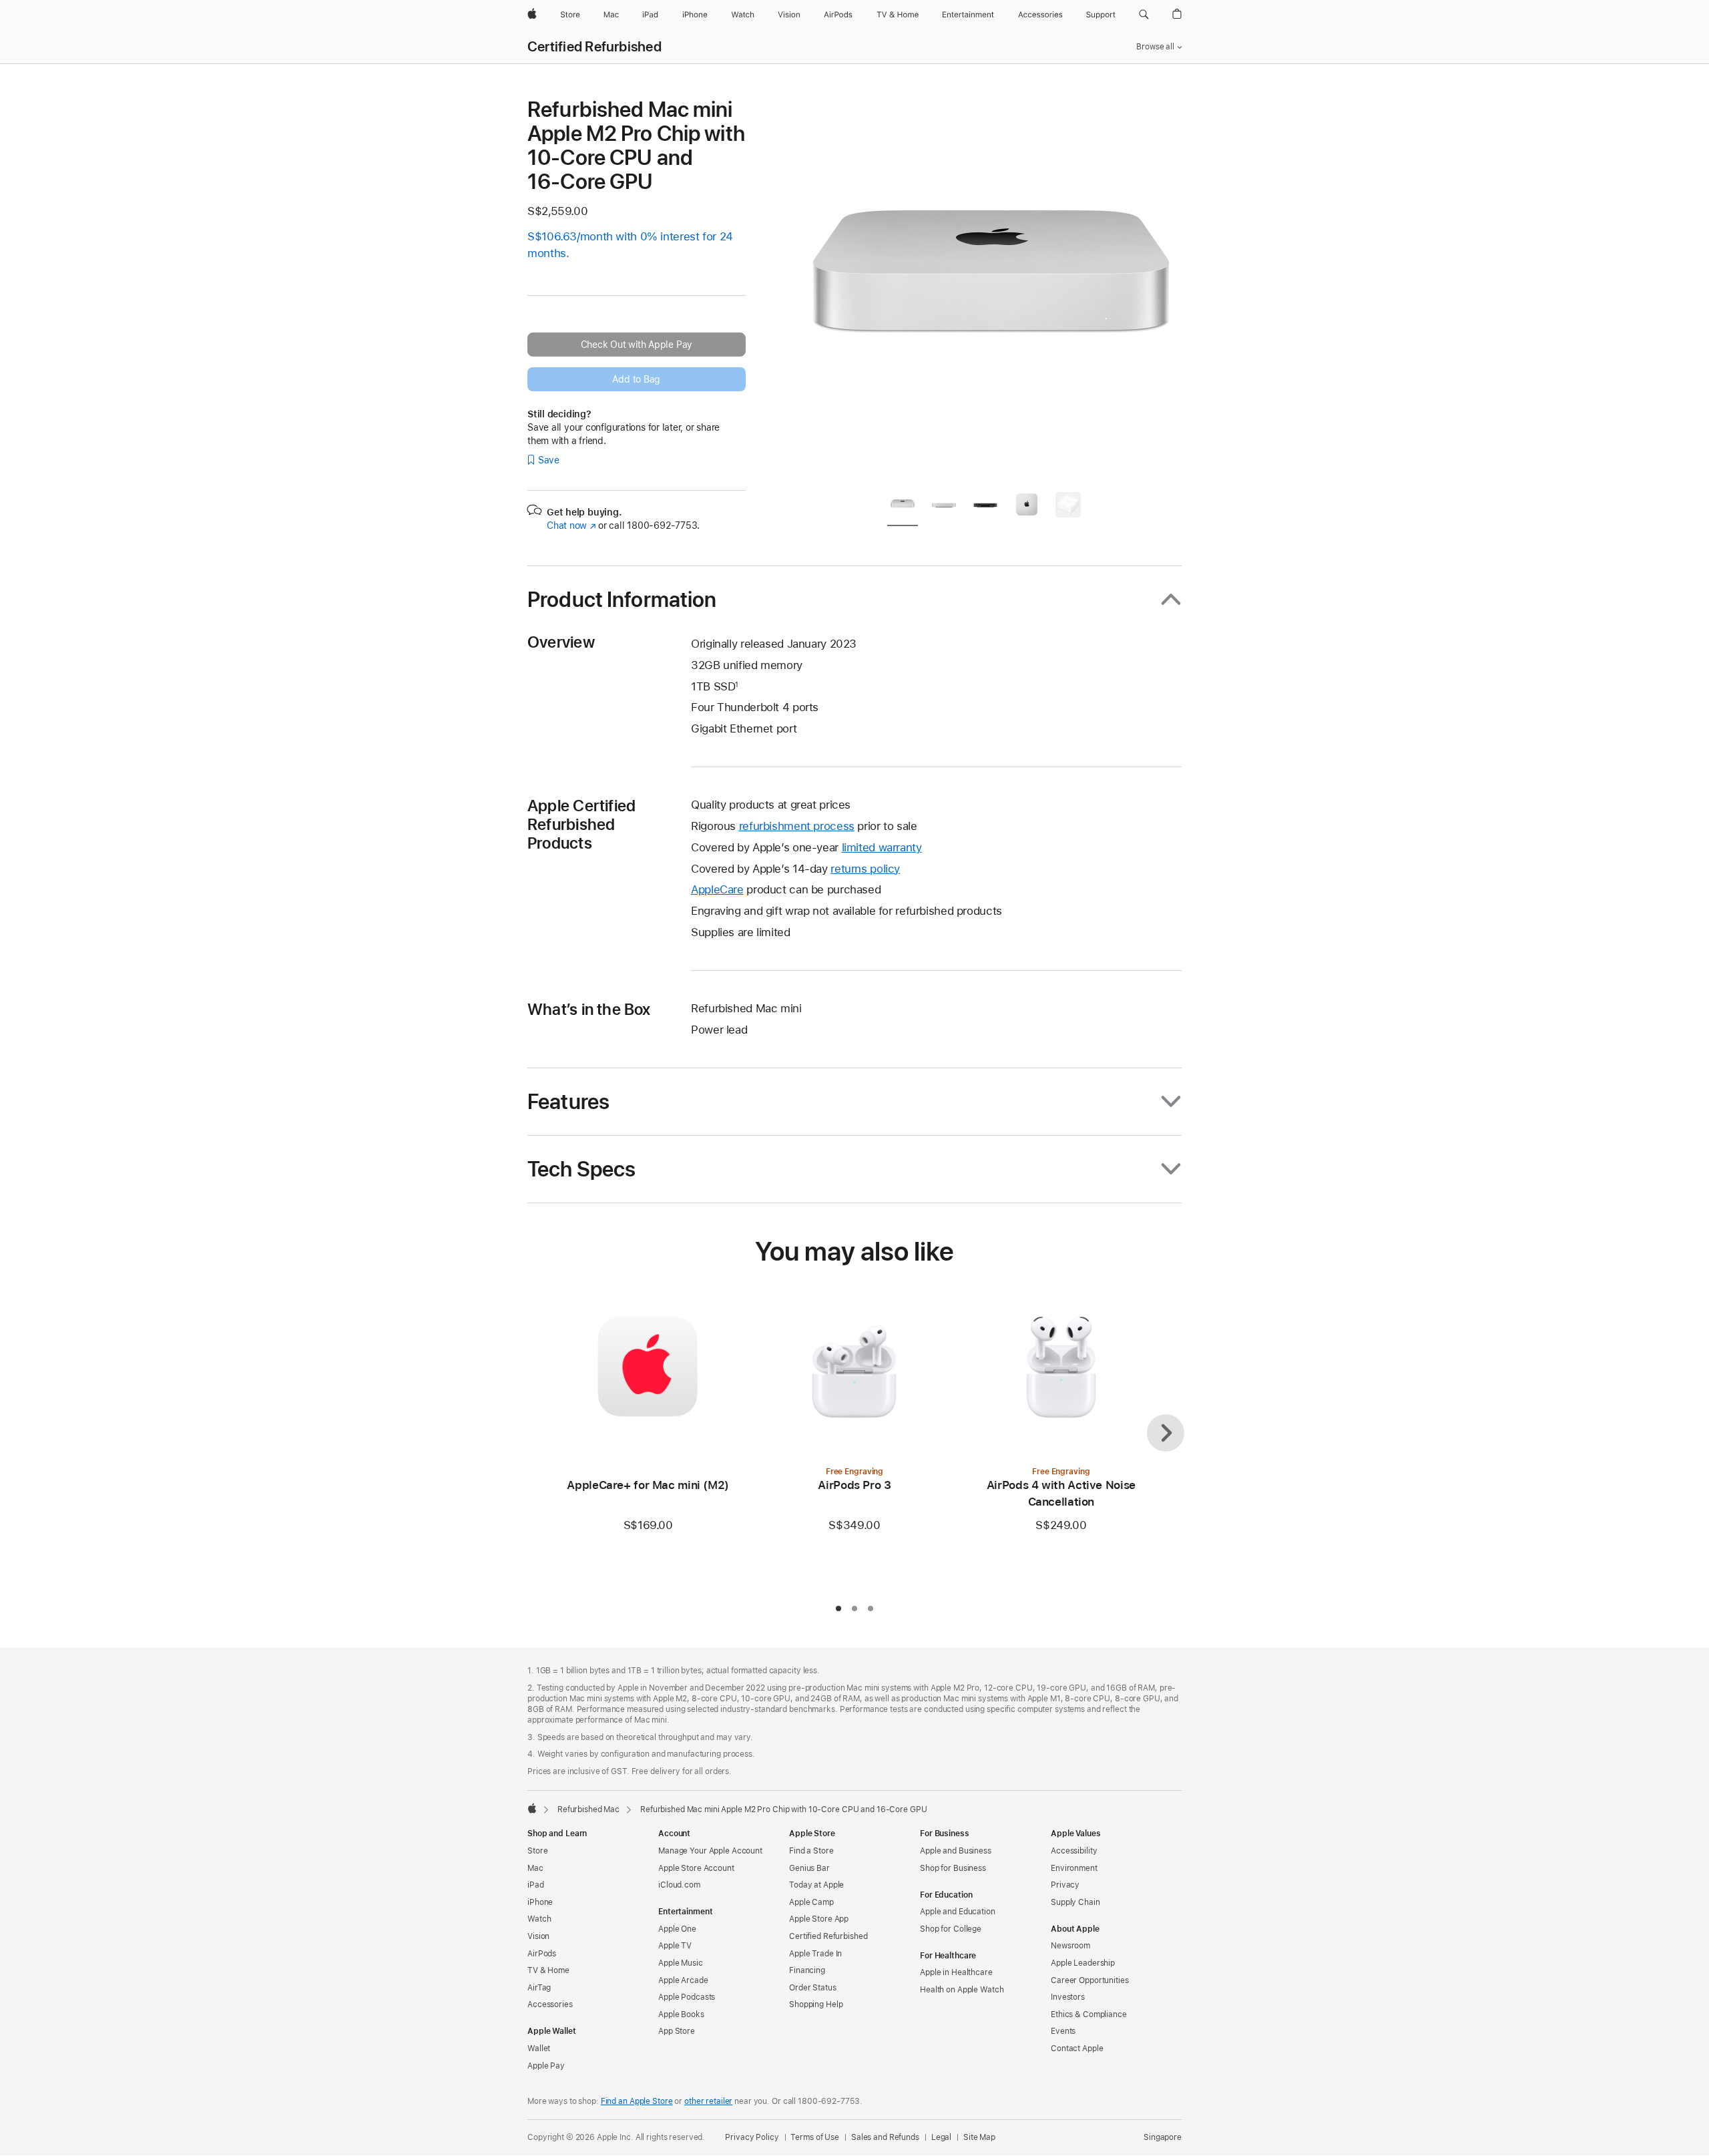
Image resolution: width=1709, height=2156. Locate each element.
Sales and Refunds (885, 2137)
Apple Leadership (1083, 1963)
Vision (538, 1936)
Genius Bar (809, 1868)
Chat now (571, 525)
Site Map (979, 2137)
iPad (536, 1885)
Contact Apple (1077, 2049)
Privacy (1065, 1885)
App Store (677, 2031)
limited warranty (882, 847)
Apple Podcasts (687, 1997)
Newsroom (1070, 1946)
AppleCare (717, 889)
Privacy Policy (752, 2137)
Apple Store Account (696, 1868)
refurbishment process (797, 826)
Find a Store (811, 1851)
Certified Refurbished (594, 47)
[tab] (903, 507)
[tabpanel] (991, 288)
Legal (941, 2137)
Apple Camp (811, 1902)
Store (537, 1851)
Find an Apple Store (637, 2101)
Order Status (813, 1988)
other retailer (708, 2101)
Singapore (1163, 2137)
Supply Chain (1075, 1902)
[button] (1144, 15)
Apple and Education (958, 1912)
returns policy (865, 869)
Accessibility (1074, 1851)
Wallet (539, 2049)
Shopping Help (816, 2004)
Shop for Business (953, 1868)
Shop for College (951, 1929)
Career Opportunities (1090, 1980)
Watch (539, 1919)
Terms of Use (815, 2137)
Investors (1068, 1997)
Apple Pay (546, 2066)
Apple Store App (819, 1919)
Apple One (677, 1929)
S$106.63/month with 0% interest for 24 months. (630, 245)
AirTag (539, 1988)
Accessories (550, 2004)
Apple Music (681, 1963)
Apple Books (681, 2014)
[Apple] (532, 1808)
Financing (807, 1970)
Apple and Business (956, 1851)
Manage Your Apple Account (710, 1851)
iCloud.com (679, 1885)
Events (1063, 2031)
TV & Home (548, 1970)
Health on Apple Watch (962, 1990)
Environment (1074, 1868)
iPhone (540, 1902)
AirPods (542, 1954)
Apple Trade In (815, 1954)
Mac (535, 1868)
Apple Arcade (683, 1980)
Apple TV (675, 1946)
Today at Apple (816, 1885)
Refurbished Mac (588, 1809)
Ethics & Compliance (1089, 2014)
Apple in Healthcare (956, 1972)
